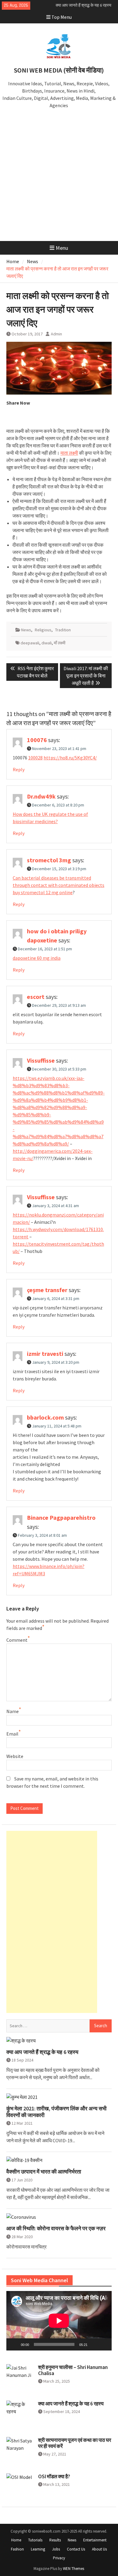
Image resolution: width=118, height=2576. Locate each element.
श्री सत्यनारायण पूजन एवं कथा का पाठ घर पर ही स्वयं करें (75, 2443)
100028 (35, 758)
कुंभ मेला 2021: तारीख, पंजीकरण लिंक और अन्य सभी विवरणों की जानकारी (56, 2112)
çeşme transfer (47, 1290)
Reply (19, 769)
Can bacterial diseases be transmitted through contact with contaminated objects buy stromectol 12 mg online (59, 885)
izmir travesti (45, 1354)
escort (36, 997)
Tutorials (35, 2540)
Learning (38, 2549)
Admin (56, 334)
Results (55, 2540)
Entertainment (95, 2540)
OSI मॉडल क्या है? (54, 2476)
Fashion (17, 2549)
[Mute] (94, 2344)
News (26, 630)
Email (12, 1734)
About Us (99, 2549)
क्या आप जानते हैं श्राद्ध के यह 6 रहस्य (84, 5)
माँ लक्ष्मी (60, 643)
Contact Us (76, 2549)
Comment (17, 1640)
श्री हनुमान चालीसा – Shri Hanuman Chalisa (73, 2370)
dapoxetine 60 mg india (37, 958)
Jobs (56, 2549)
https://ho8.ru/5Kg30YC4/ (70, 758)
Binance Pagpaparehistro (61, 1517)
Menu (62, 248)
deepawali (30, 643)
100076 (37, 740)
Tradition (63, 630)
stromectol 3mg (49, 860)
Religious (43, 630)
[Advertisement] (59, 179)
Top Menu (62, 17)
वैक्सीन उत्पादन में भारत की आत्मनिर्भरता (44, 2172)
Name (13, 1711)
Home (16, 2540)
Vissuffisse (41, 1060)
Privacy (59, 2558)
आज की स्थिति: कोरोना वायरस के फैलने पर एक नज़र (56, 2228)
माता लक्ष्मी (69, 453)
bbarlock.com (45, 1417)
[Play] (14, 2344)
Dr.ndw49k (41, 796)
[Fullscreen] (104, 2344)
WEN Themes (74, 2569)
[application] (59, 2321)
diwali (47, 643)
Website (15, 1756)
